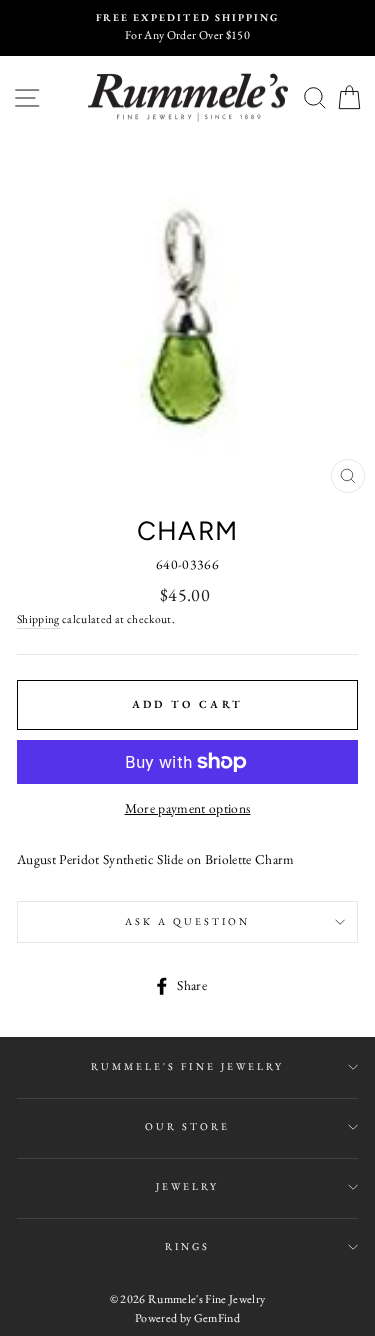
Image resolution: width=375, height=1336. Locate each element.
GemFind (217, 1318)
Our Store (188, 1126)
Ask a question (188, 921)
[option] (187, 28)
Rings (187, 1246)
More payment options (188, 808)
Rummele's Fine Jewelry (187, 1066)
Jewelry (187, 1186)
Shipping (38, 618)
